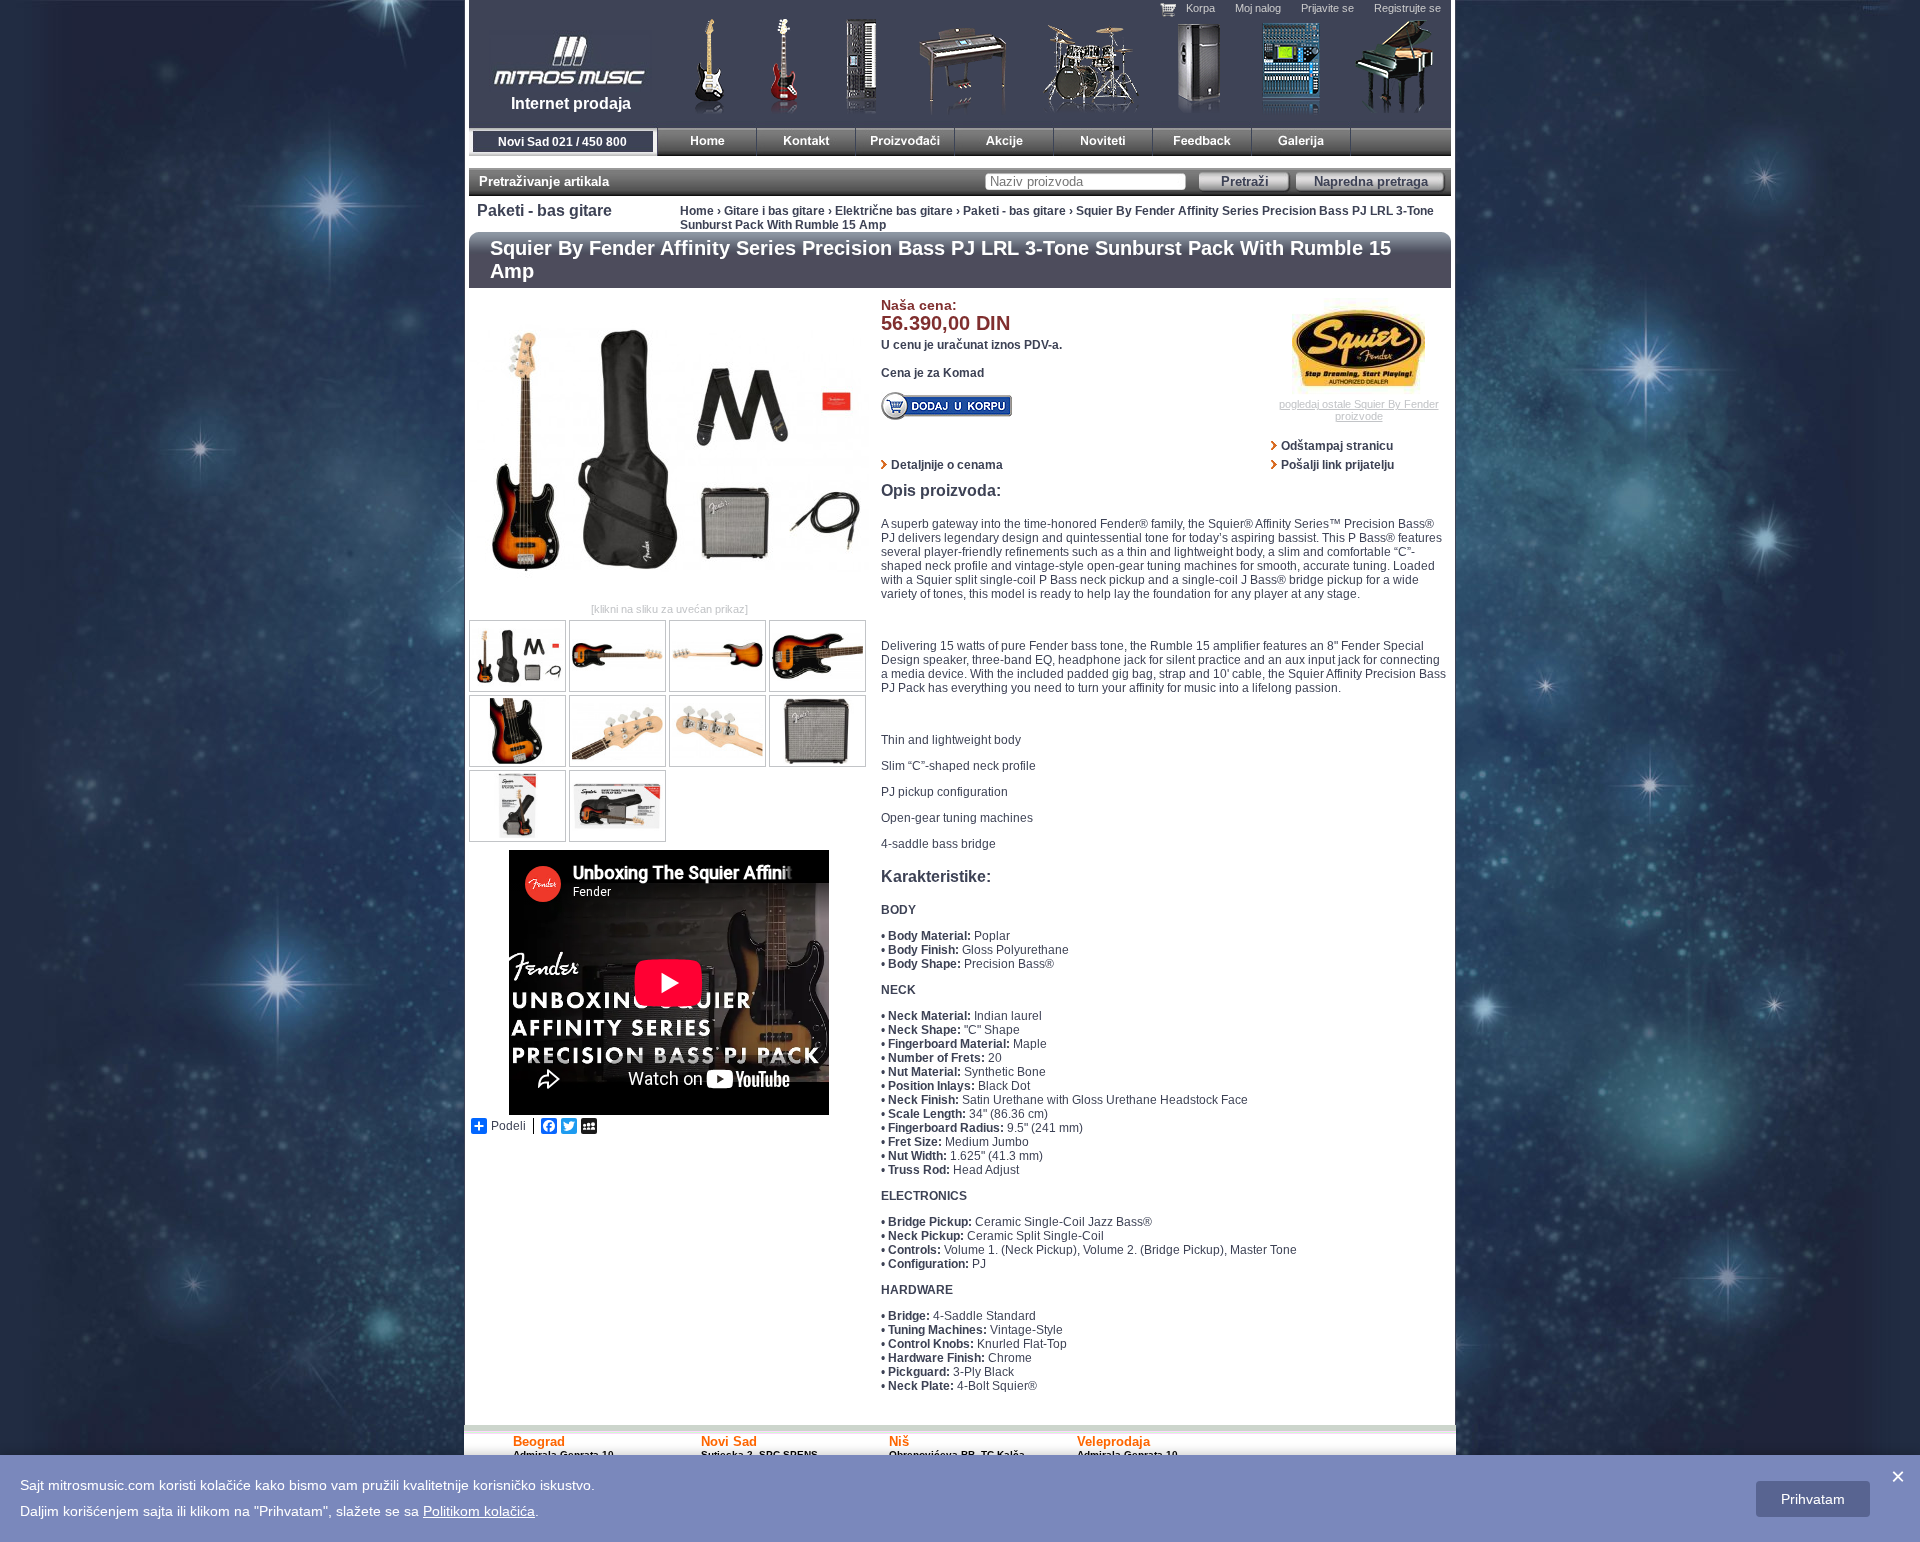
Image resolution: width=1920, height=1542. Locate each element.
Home (697, 211)
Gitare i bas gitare (703, 65)
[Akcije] (1004, 138)
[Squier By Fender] (1358, 348)
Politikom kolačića (479, 1511)
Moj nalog (1258, 8)
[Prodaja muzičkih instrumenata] (806, 138)
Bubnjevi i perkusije (1091, 65)
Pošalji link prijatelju (1337, 465)
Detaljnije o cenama (947, 465)
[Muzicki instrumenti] (707, 138)
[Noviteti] (1103, 138)
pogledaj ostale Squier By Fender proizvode (1359, 410)
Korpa (1200, 8)
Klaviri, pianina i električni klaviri (963, 65)
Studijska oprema (1291, 65)
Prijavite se (1327, 8)
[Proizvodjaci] (905, 138)
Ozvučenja (1198, 65)
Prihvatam (1813, 1499)
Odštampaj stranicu (1337, 446)
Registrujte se (1407, 8)
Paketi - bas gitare (1014, 211)
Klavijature (860, 65)
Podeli (508, 1126)
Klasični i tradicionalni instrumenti (1396, 65)
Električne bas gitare (894, 211)
